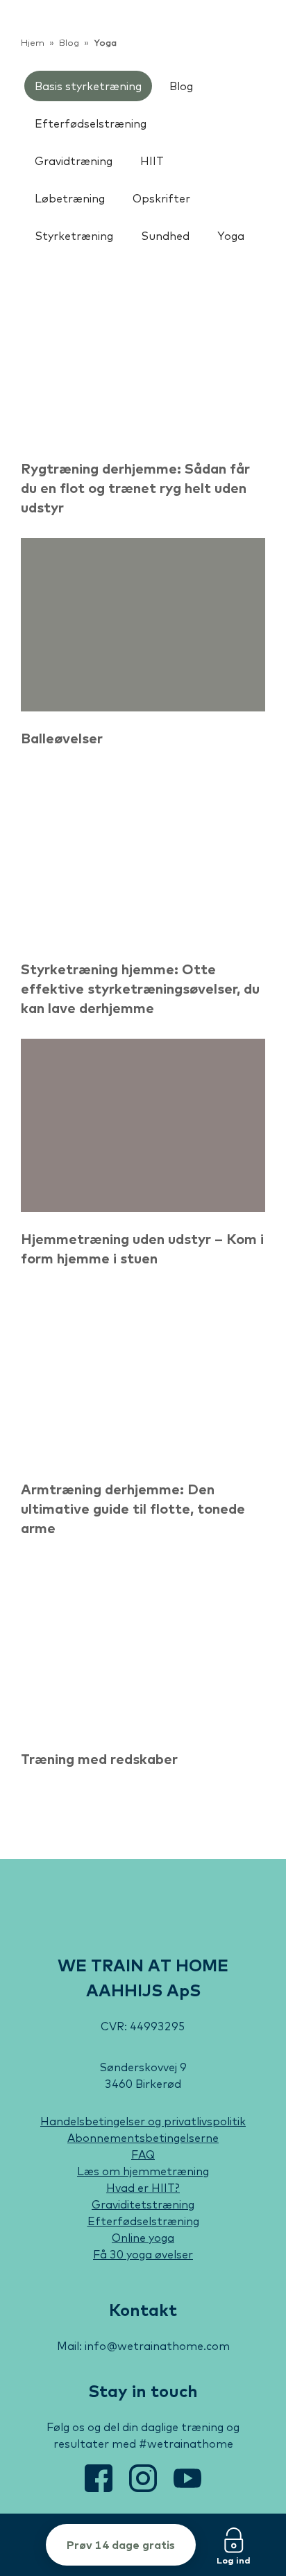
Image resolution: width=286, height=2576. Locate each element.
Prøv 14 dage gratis (121, 2545)
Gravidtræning (74, 161)
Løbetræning (70, 198)
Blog (181, 86)
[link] (65, 35)
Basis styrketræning (88, 86)
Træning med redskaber (99, 1759)
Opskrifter (161, 198)
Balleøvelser (62, 738)
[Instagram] (144, 2488)
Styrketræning (74, 236)
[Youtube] (187, 2488)
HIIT (152, 161)
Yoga (231, 236)
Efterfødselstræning (91, 123)
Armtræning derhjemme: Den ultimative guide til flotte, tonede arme (133, 1509)
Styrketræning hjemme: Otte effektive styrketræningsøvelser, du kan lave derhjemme (140, 988)
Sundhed (165, 236)
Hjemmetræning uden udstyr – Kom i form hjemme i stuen (142, 1248)
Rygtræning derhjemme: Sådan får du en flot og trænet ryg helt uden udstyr (135, 488)
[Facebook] (100, 2488)
